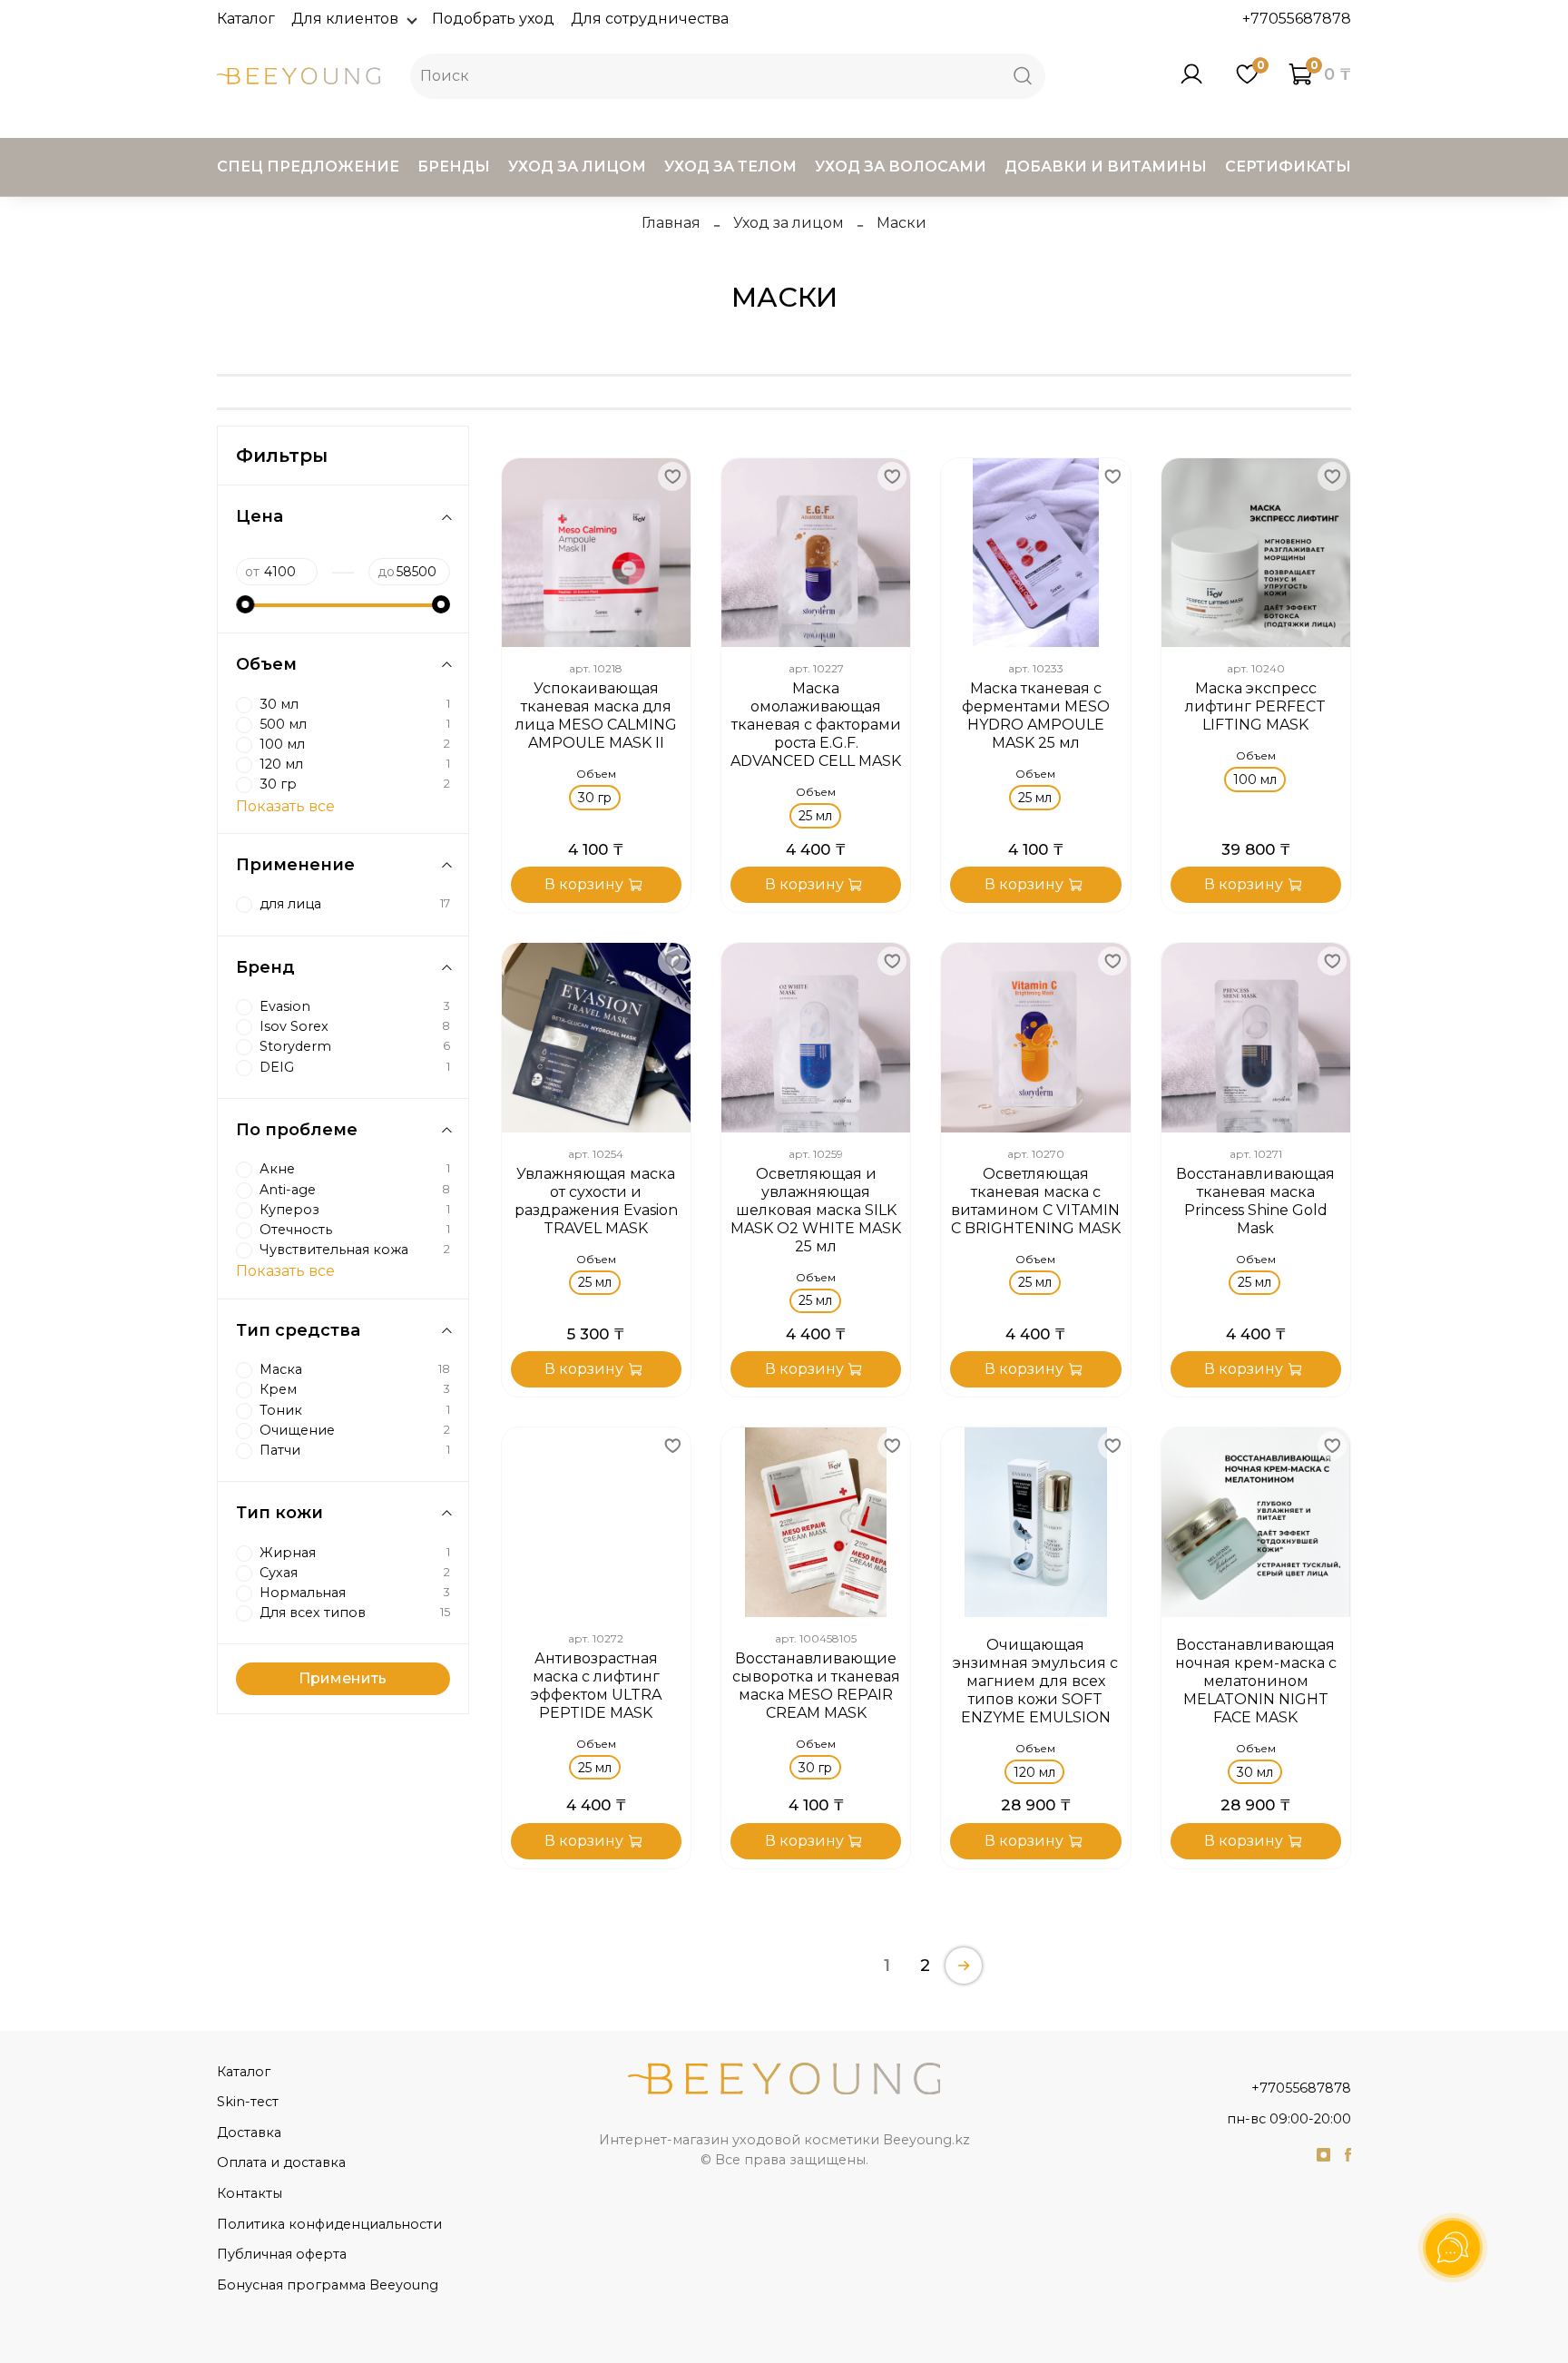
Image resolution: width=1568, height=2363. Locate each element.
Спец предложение (308, 167)
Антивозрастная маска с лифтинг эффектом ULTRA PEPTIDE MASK (596, 1686)
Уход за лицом (577, 167)
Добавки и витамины (1106, 167)
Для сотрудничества (650, 19)
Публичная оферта (282, 2254)
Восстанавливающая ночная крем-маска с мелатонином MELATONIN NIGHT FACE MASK (1256, 1681)
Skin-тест (248, 2102)
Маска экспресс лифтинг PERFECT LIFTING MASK (1255, 706)
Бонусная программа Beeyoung (328, 2285)
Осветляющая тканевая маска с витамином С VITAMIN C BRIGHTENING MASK (1036, 1201)
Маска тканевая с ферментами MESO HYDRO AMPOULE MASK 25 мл (1036, 716)
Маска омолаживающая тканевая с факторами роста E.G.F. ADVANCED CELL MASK (816, 725)
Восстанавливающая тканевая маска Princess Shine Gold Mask (1255, 1201)
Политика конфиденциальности (329, 2224)
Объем (596, 774)
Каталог (246, 19)
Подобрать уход (493, 19)
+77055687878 (1297, 19)
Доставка (249, 2133)
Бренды (454, 167)
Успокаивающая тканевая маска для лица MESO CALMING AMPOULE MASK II (596, 716)
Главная (671, 223)
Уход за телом (730, 167)
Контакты (250, 2193)
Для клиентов (345, 19)
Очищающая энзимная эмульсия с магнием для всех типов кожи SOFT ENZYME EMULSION (1035, 1681)
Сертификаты (1288, 167)
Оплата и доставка (281, 2162)
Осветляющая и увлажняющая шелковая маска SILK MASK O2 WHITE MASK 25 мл (816, 1210)
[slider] (245, 604)
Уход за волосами (901, 167)
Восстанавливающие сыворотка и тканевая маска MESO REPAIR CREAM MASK (816, 1686)
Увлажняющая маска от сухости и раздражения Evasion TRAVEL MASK (596, 1201)
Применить (343, 1678)
